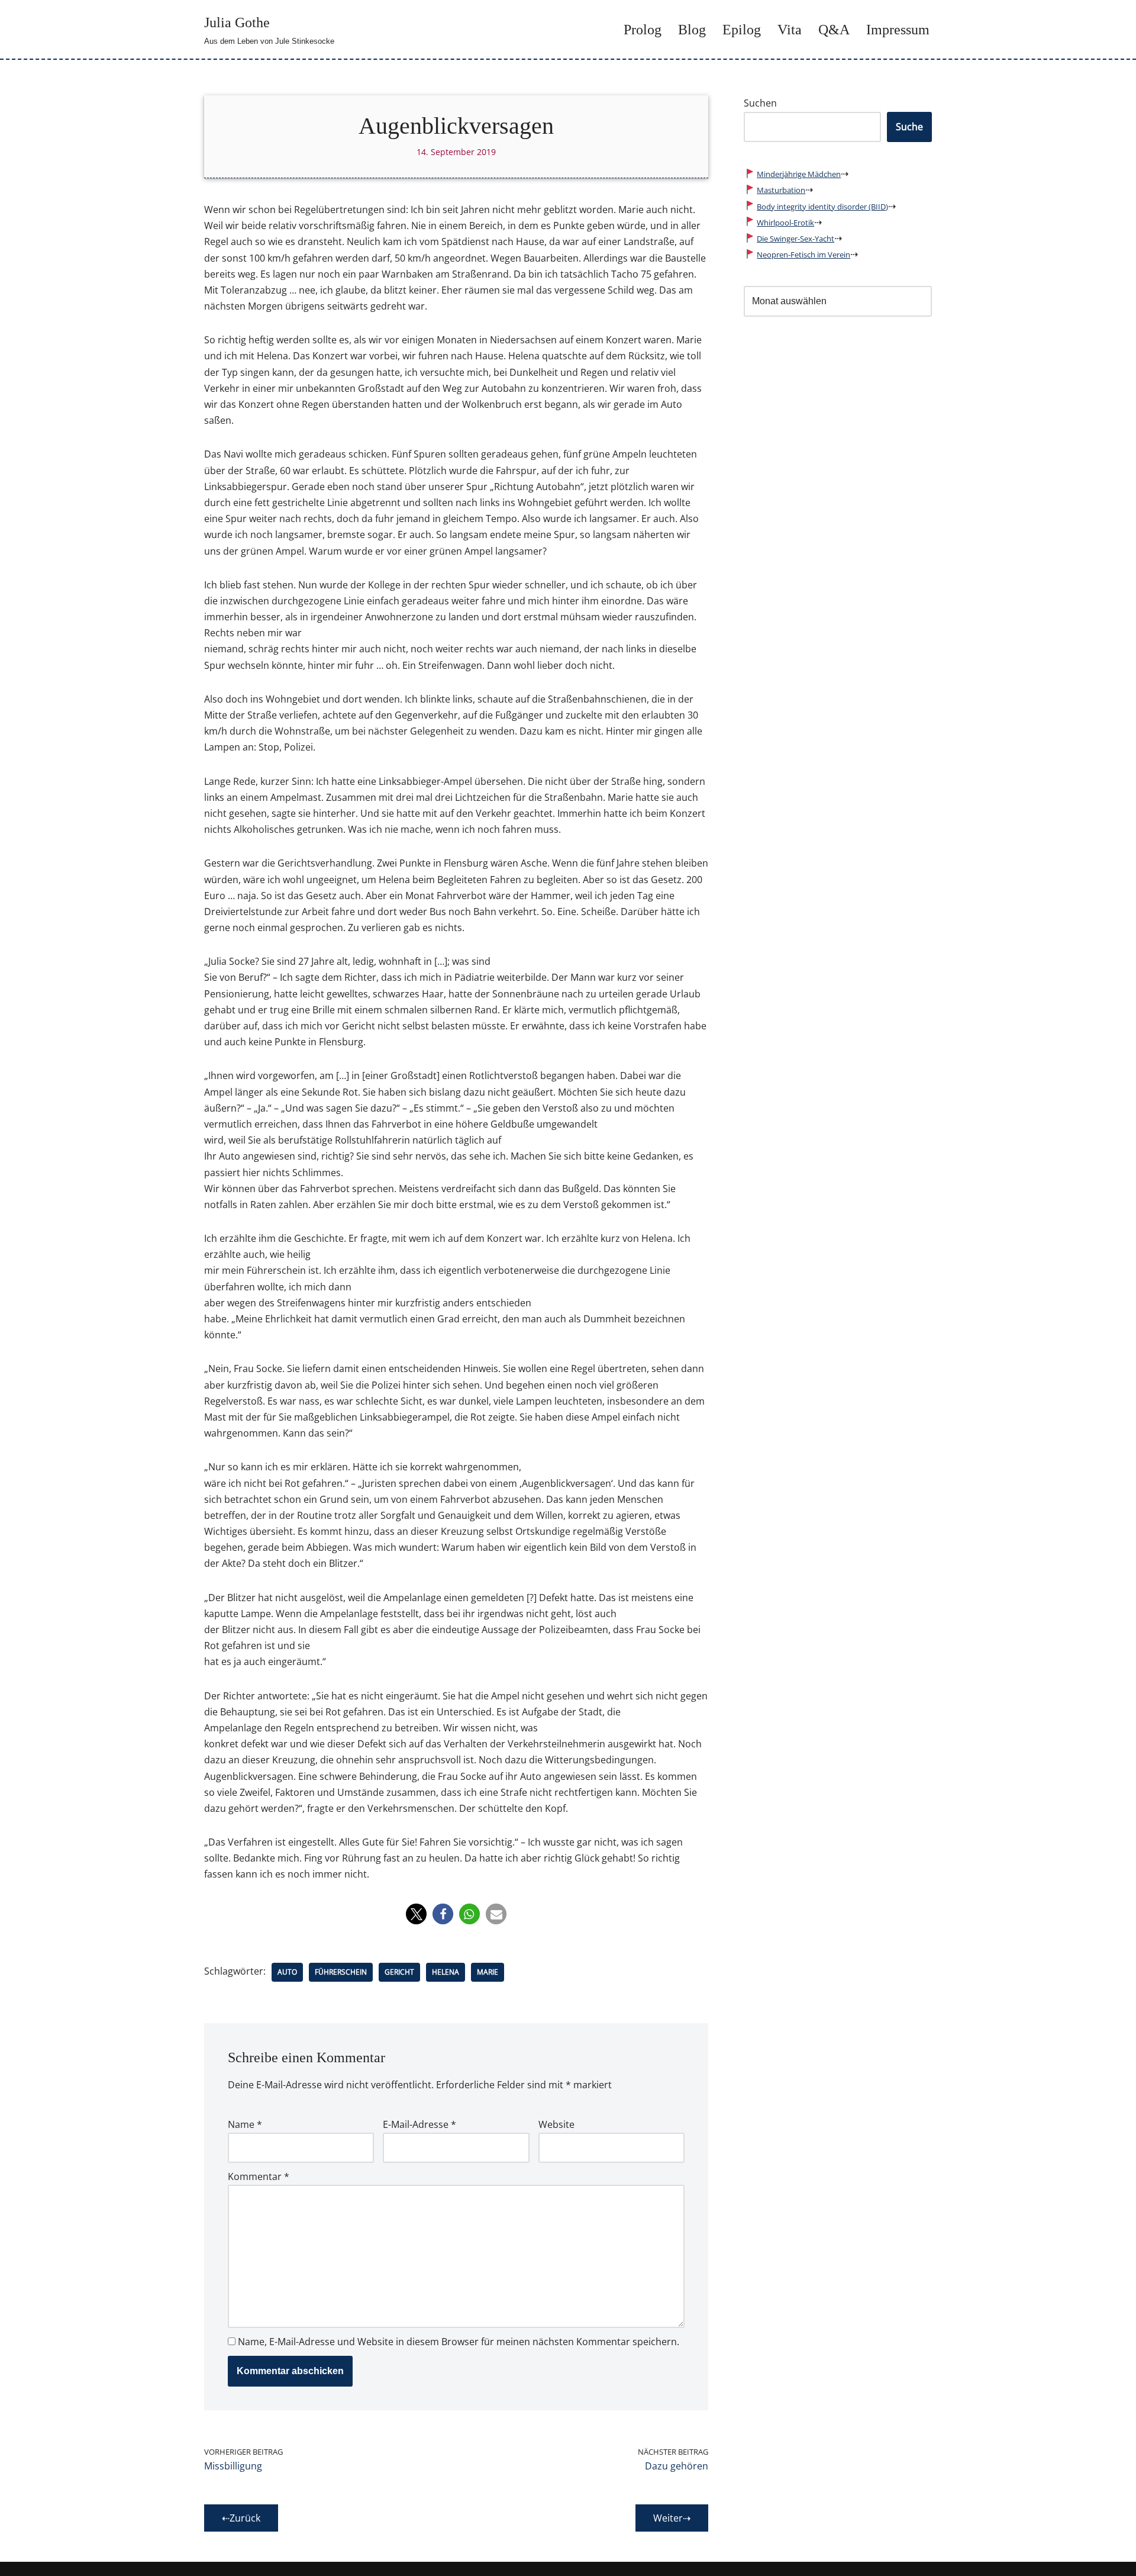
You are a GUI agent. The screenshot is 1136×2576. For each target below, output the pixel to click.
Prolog (643, 30)
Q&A (834, 30)
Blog (692, 30)
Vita (790, 30)
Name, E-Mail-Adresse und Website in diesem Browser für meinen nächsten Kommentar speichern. (459, 2342)
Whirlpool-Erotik (785, 223)
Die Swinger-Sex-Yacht (795, 239)
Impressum (898, 30)
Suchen (760, 103)
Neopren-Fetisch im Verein (803, 255)
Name (245, 2124)
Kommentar (259, 2176)
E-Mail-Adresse (419, 2124)
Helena (446, 1972)
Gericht (399, 1972)
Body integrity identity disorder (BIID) (822, 207)
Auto (287, 1972)
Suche (909, 127)
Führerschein (341, 1972)
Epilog (742, 30)
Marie (488, 1972)
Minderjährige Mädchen (799, 174)
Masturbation (781, 190)
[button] (416, 1914)
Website (556, 2124)
